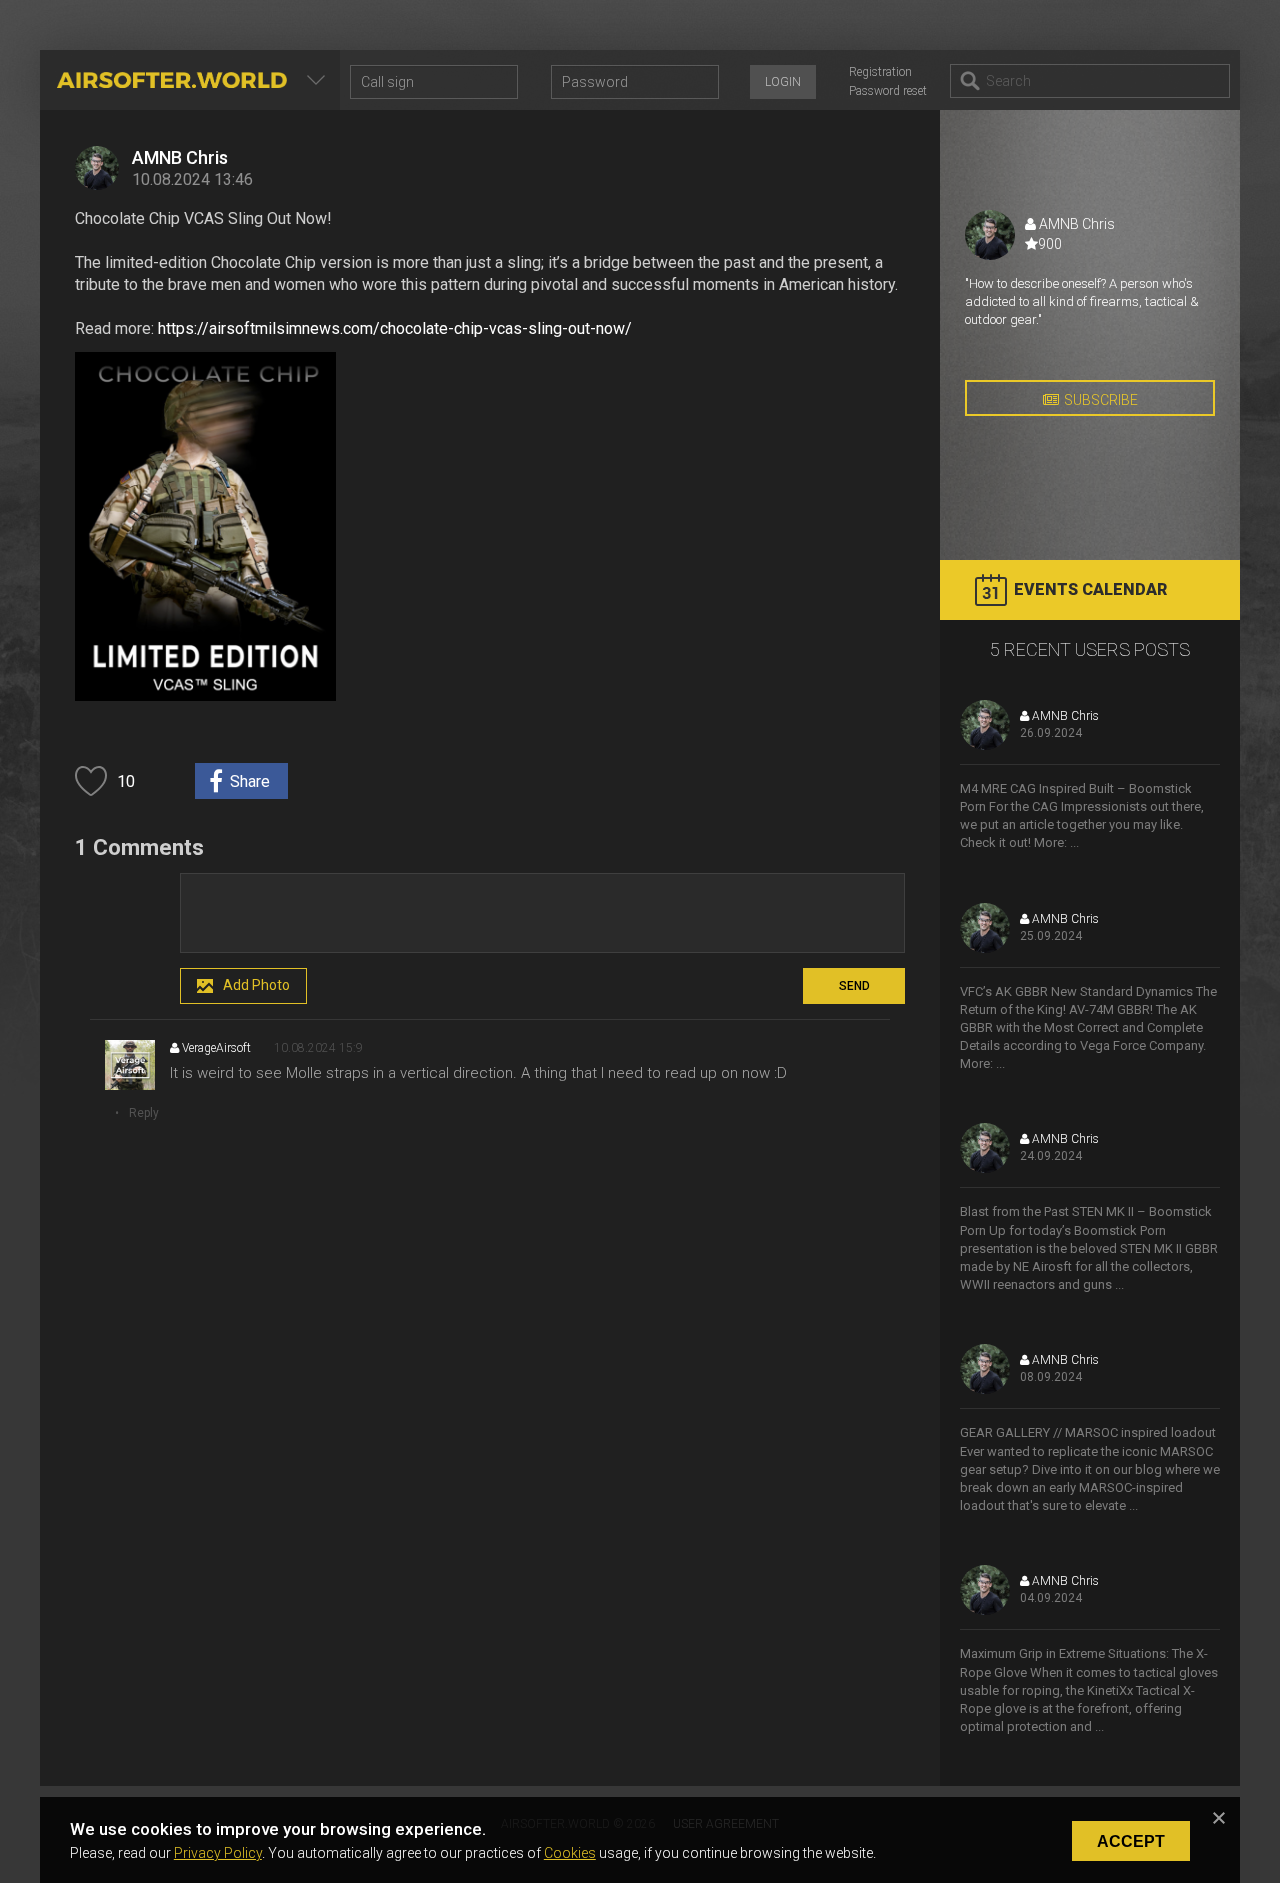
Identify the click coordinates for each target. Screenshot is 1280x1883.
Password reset (888, 91)
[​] (542, 913)
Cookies (570, 1853)
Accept (1131, 1841)
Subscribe (1101, 400)
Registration (880, 72)
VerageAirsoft (215, 1048)
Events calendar (1090, 589)
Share (250, 781)
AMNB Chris (180, 157)
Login (783, 82)
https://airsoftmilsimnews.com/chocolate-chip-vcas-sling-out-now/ (395, 328)
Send (854, 986)
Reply (144, 1113)
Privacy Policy (218, 1853)
